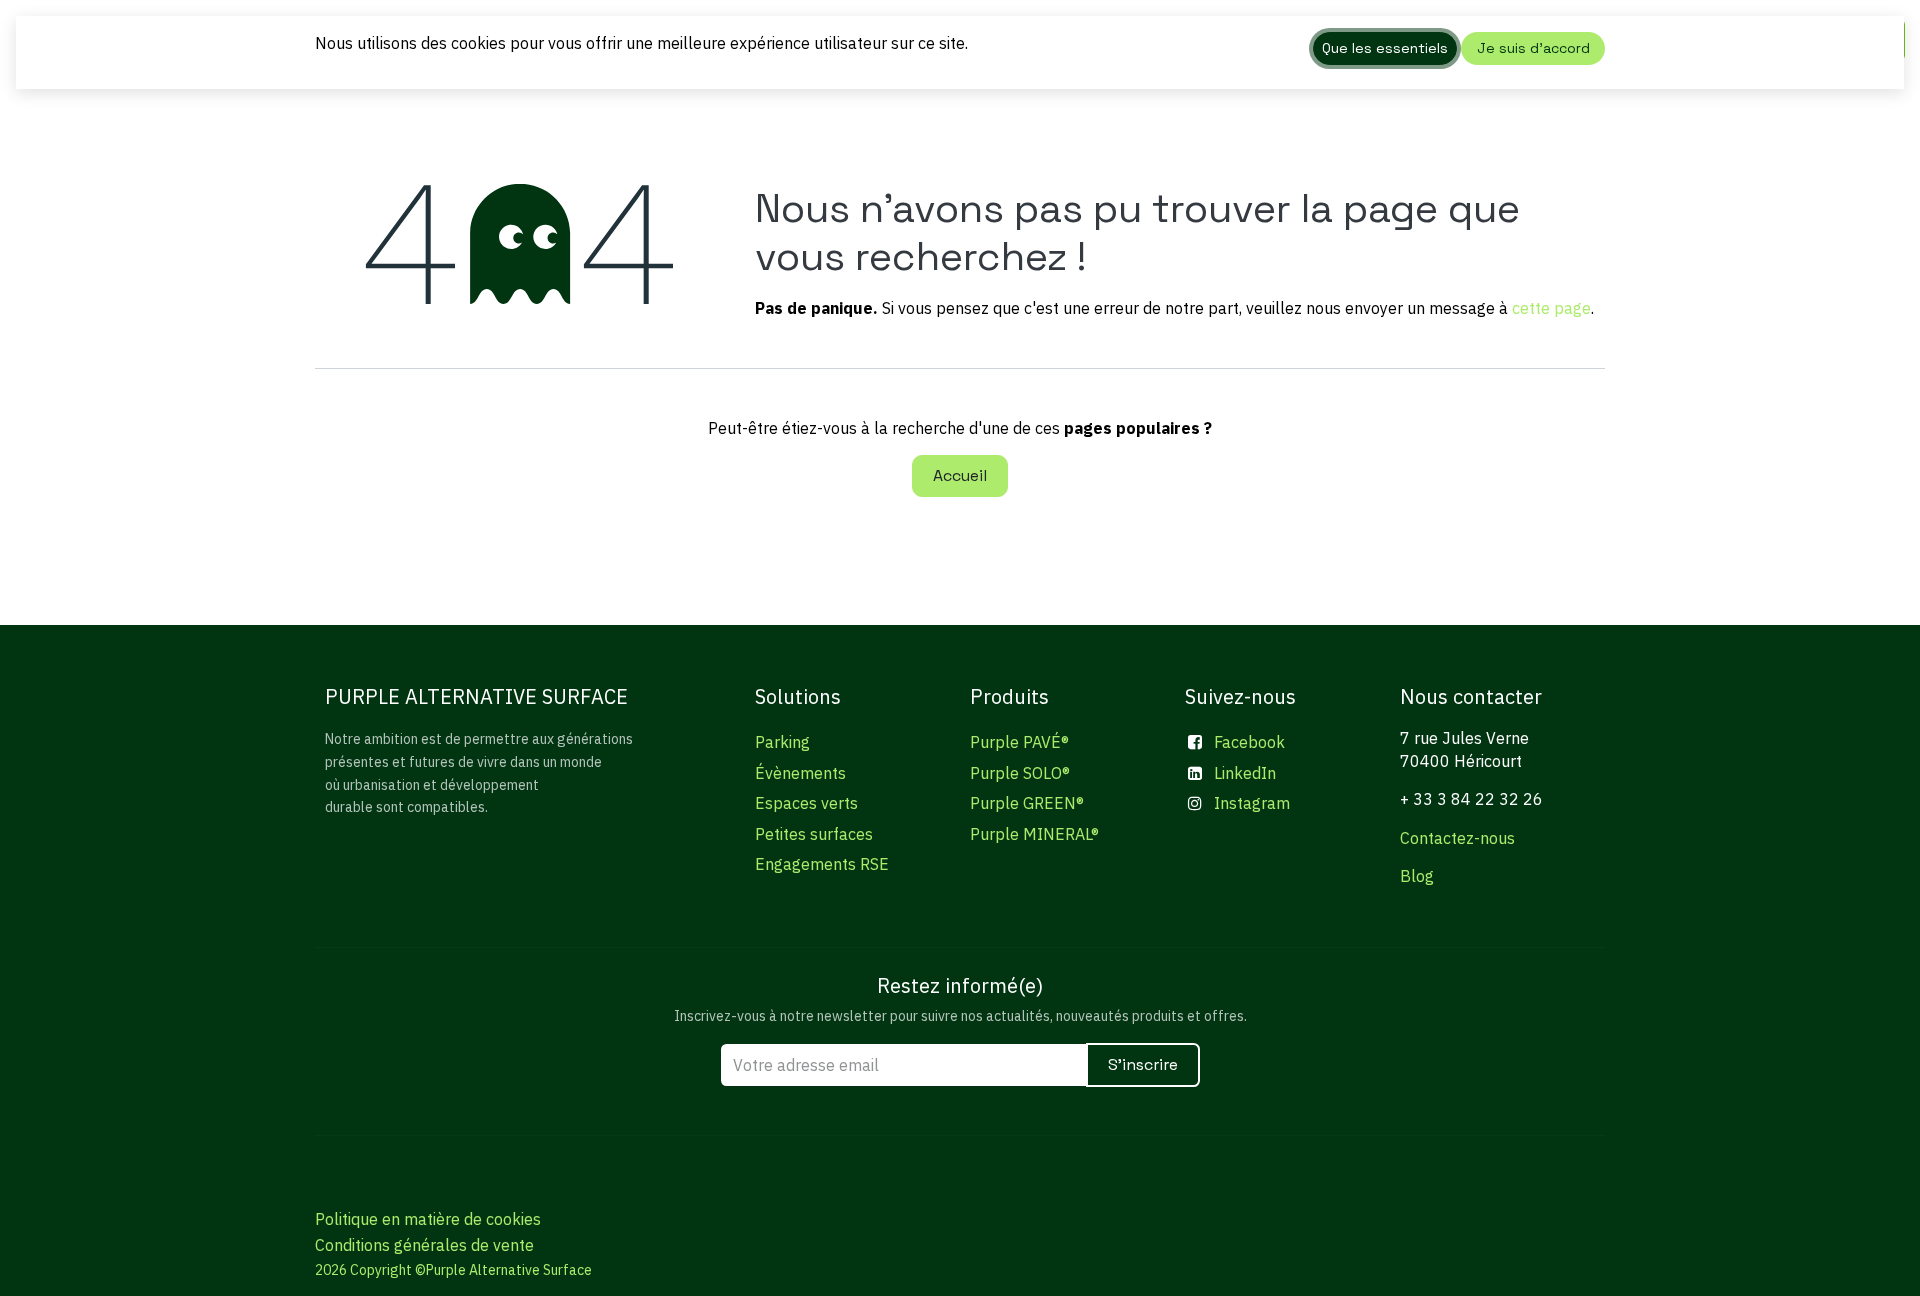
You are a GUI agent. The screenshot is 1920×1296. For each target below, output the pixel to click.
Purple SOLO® (1020, 773)
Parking (782, 742)
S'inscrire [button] (1143, 1064)
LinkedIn (1245, 773)
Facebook (1249, 742)
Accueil (960, 475)
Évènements (800, 773)
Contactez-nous (1457, 838)
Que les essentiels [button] (1385, 48)
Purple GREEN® (1027, 803)
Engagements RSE (822, 864)
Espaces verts (806, 803)
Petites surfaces (814, 834)
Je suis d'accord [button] (1533, 48)
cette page (1551, 308)
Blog (1417, 876)
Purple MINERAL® (1034, 834)
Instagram (1252, 803)
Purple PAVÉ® (1019, 742)
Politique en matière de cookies (428, 1219)
